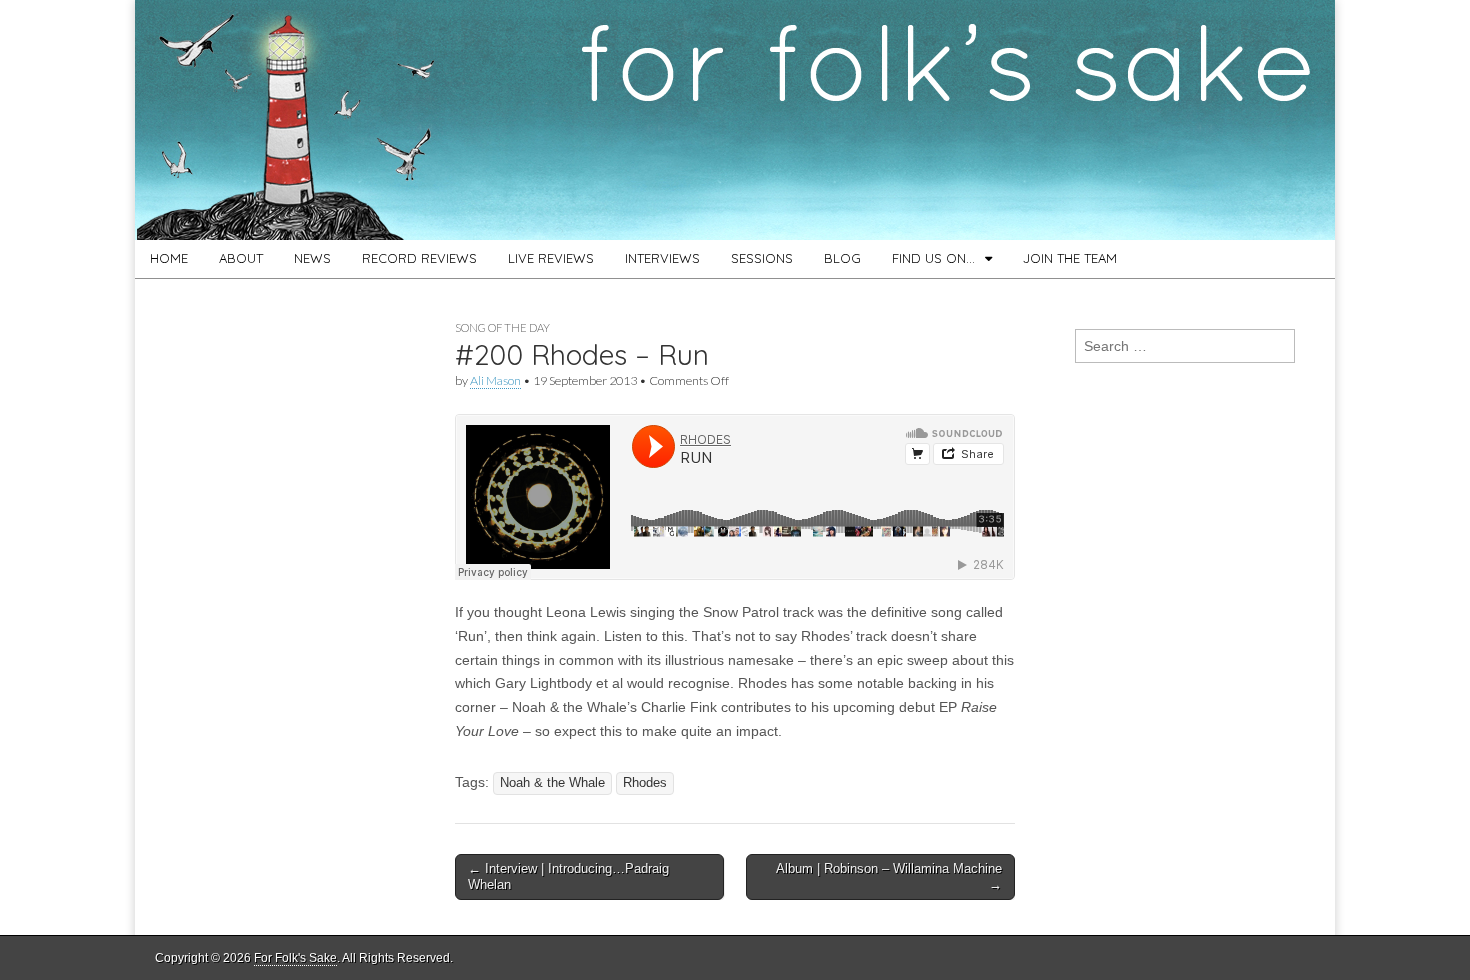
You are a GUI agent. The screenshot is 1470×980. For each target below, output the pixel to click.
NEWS (312, 258)
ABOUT (241, 258)
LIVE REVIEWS (551, 258)
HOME (169, 258)
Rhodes (645, 783)
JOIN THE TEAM (1070, 258)
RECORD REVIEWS (419, 258)
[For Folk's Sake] (735, 120)
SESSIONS (762, 258)
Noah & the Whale (552, 783)
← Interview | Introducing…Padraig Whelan (568, 876)
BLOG (842, 258)
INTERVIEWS (662, 258)
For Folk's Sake (295, 958)
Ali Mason (495, 380)
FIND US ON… (933, 258)
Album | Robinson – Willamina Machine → (889, 876)
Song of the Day (502, 327)
